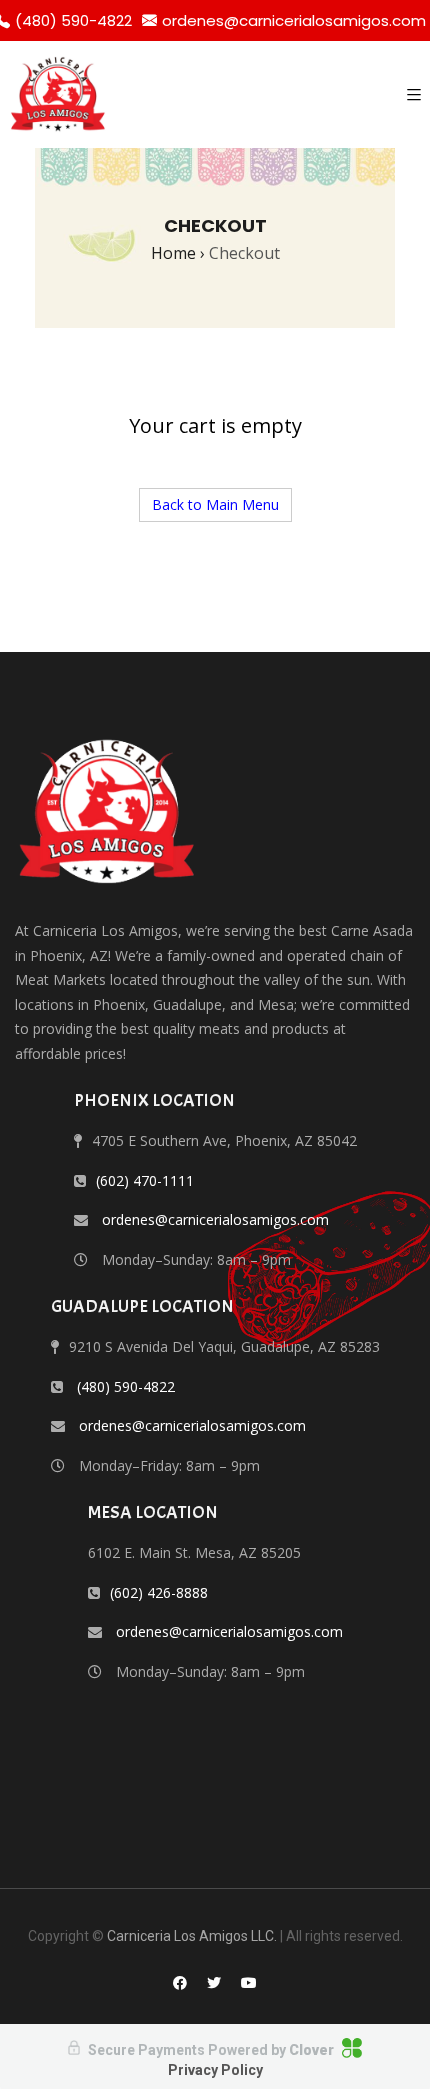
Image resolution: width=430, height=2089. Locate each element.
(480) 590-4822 (126, 1386)
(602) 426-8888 (159, 1592)
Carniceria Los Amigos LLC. (192, 1936)
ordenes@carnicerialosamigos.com (294, 20)
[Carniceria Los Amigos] (57, 94)
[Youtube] (249, 1982)
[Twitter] (214, 1982)
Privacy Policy (215, 2070)
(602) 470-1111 (145, 1180)
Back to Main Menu (215, 504)
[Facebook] (180, 1982)
